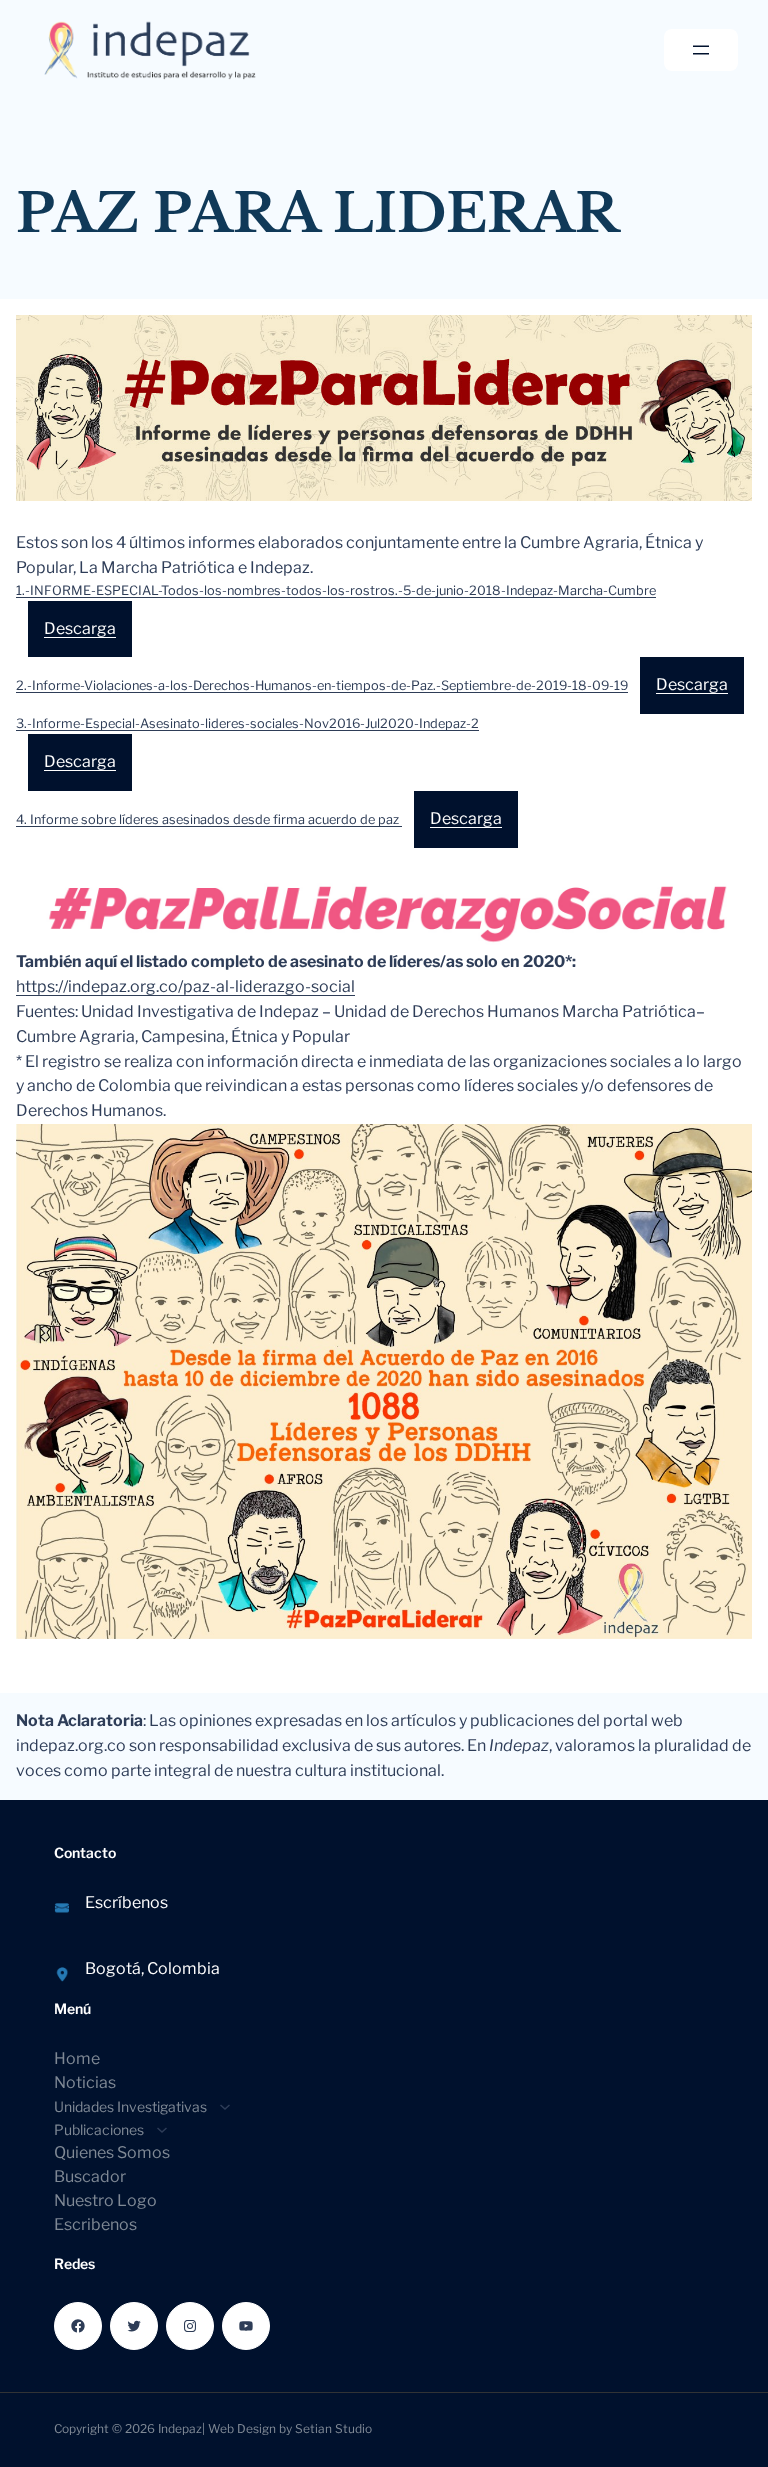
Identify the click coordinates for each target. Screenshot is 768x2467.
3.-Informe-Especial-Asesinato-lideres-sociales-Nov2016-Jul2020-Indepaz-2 (247, 723)
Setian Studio (333, 2428)
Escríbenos (126, 1902)
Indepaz (180, 2428)
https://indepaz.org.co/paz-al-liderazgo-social (185, 986)
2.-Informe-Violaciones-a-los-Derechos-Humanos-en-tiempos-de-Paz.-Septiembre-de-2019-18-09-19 (322, 685)
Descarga (80, 628)
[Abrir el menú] (701, 50)
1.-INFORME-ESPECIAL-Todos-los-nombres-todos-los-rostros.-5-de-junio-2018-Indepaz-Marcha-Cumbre (336, 590)
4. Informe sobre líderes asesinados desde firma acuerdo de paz (209, 819)
